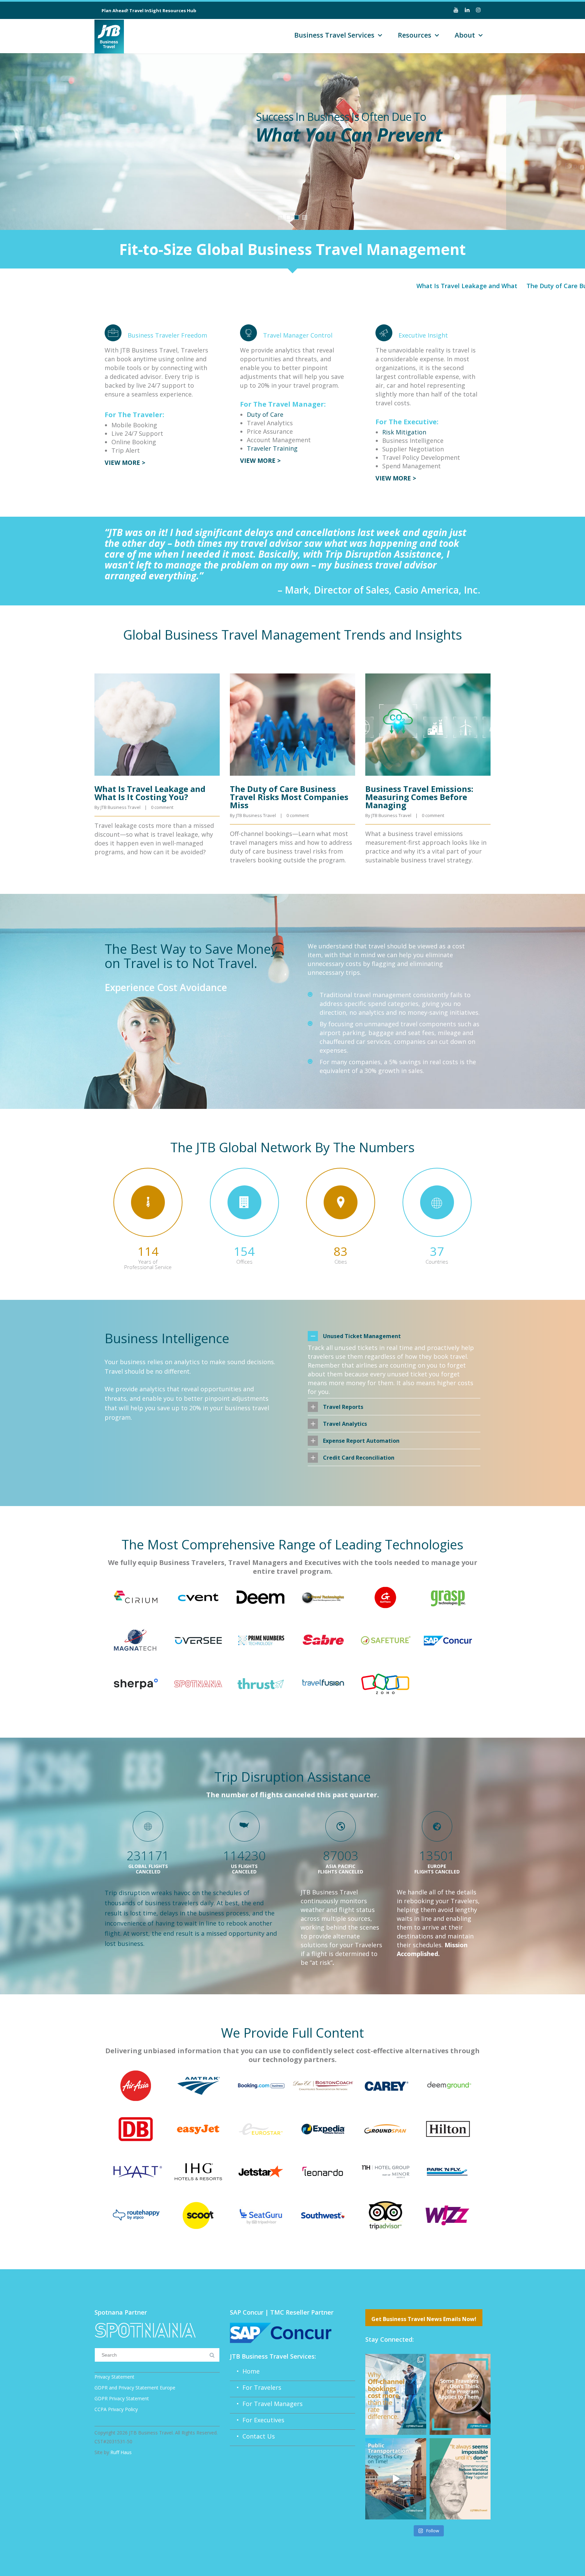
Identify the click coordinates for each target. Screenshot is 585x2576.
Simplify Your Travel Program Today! (329, 210)
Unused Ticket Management (362, 1336)
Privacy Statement (114, 2377)
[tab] (394, 1336)
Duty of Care (265, 414)
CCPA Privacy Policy (116, 2409)
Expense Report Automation (361, 1441)
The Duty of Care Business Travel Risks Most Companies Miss (289, 797)
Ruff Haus (121, 2452)
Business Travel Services (334, 35)
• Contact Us (252, 2436)
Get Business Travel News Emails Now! (424, 2319)
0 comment (162, 807)
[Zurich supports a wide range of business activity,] (396, 2479)
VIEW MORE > (125, 463)
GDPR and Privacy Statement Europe (135, 2388)
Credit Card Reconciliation (359, 1458)
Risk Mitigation (404, 432)
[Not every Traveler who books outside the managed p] (460, 2394)
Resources (415, 35)
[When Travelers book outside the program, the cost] (396, 2394)
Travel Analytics (345, 1424)
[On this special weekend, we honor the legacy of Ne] (460, 2479)
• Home (245, 2371)
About (465, 35)
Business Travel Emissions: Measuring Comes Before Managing (419, 797)
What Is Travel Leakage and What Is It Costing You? (421, 286)
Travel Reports (343, 1407)
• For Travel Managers (266, 2404)
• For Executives (257, 2420)
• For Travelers (256, 2387)
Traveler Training (272, 448)
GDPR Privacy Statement (122, 2398)
